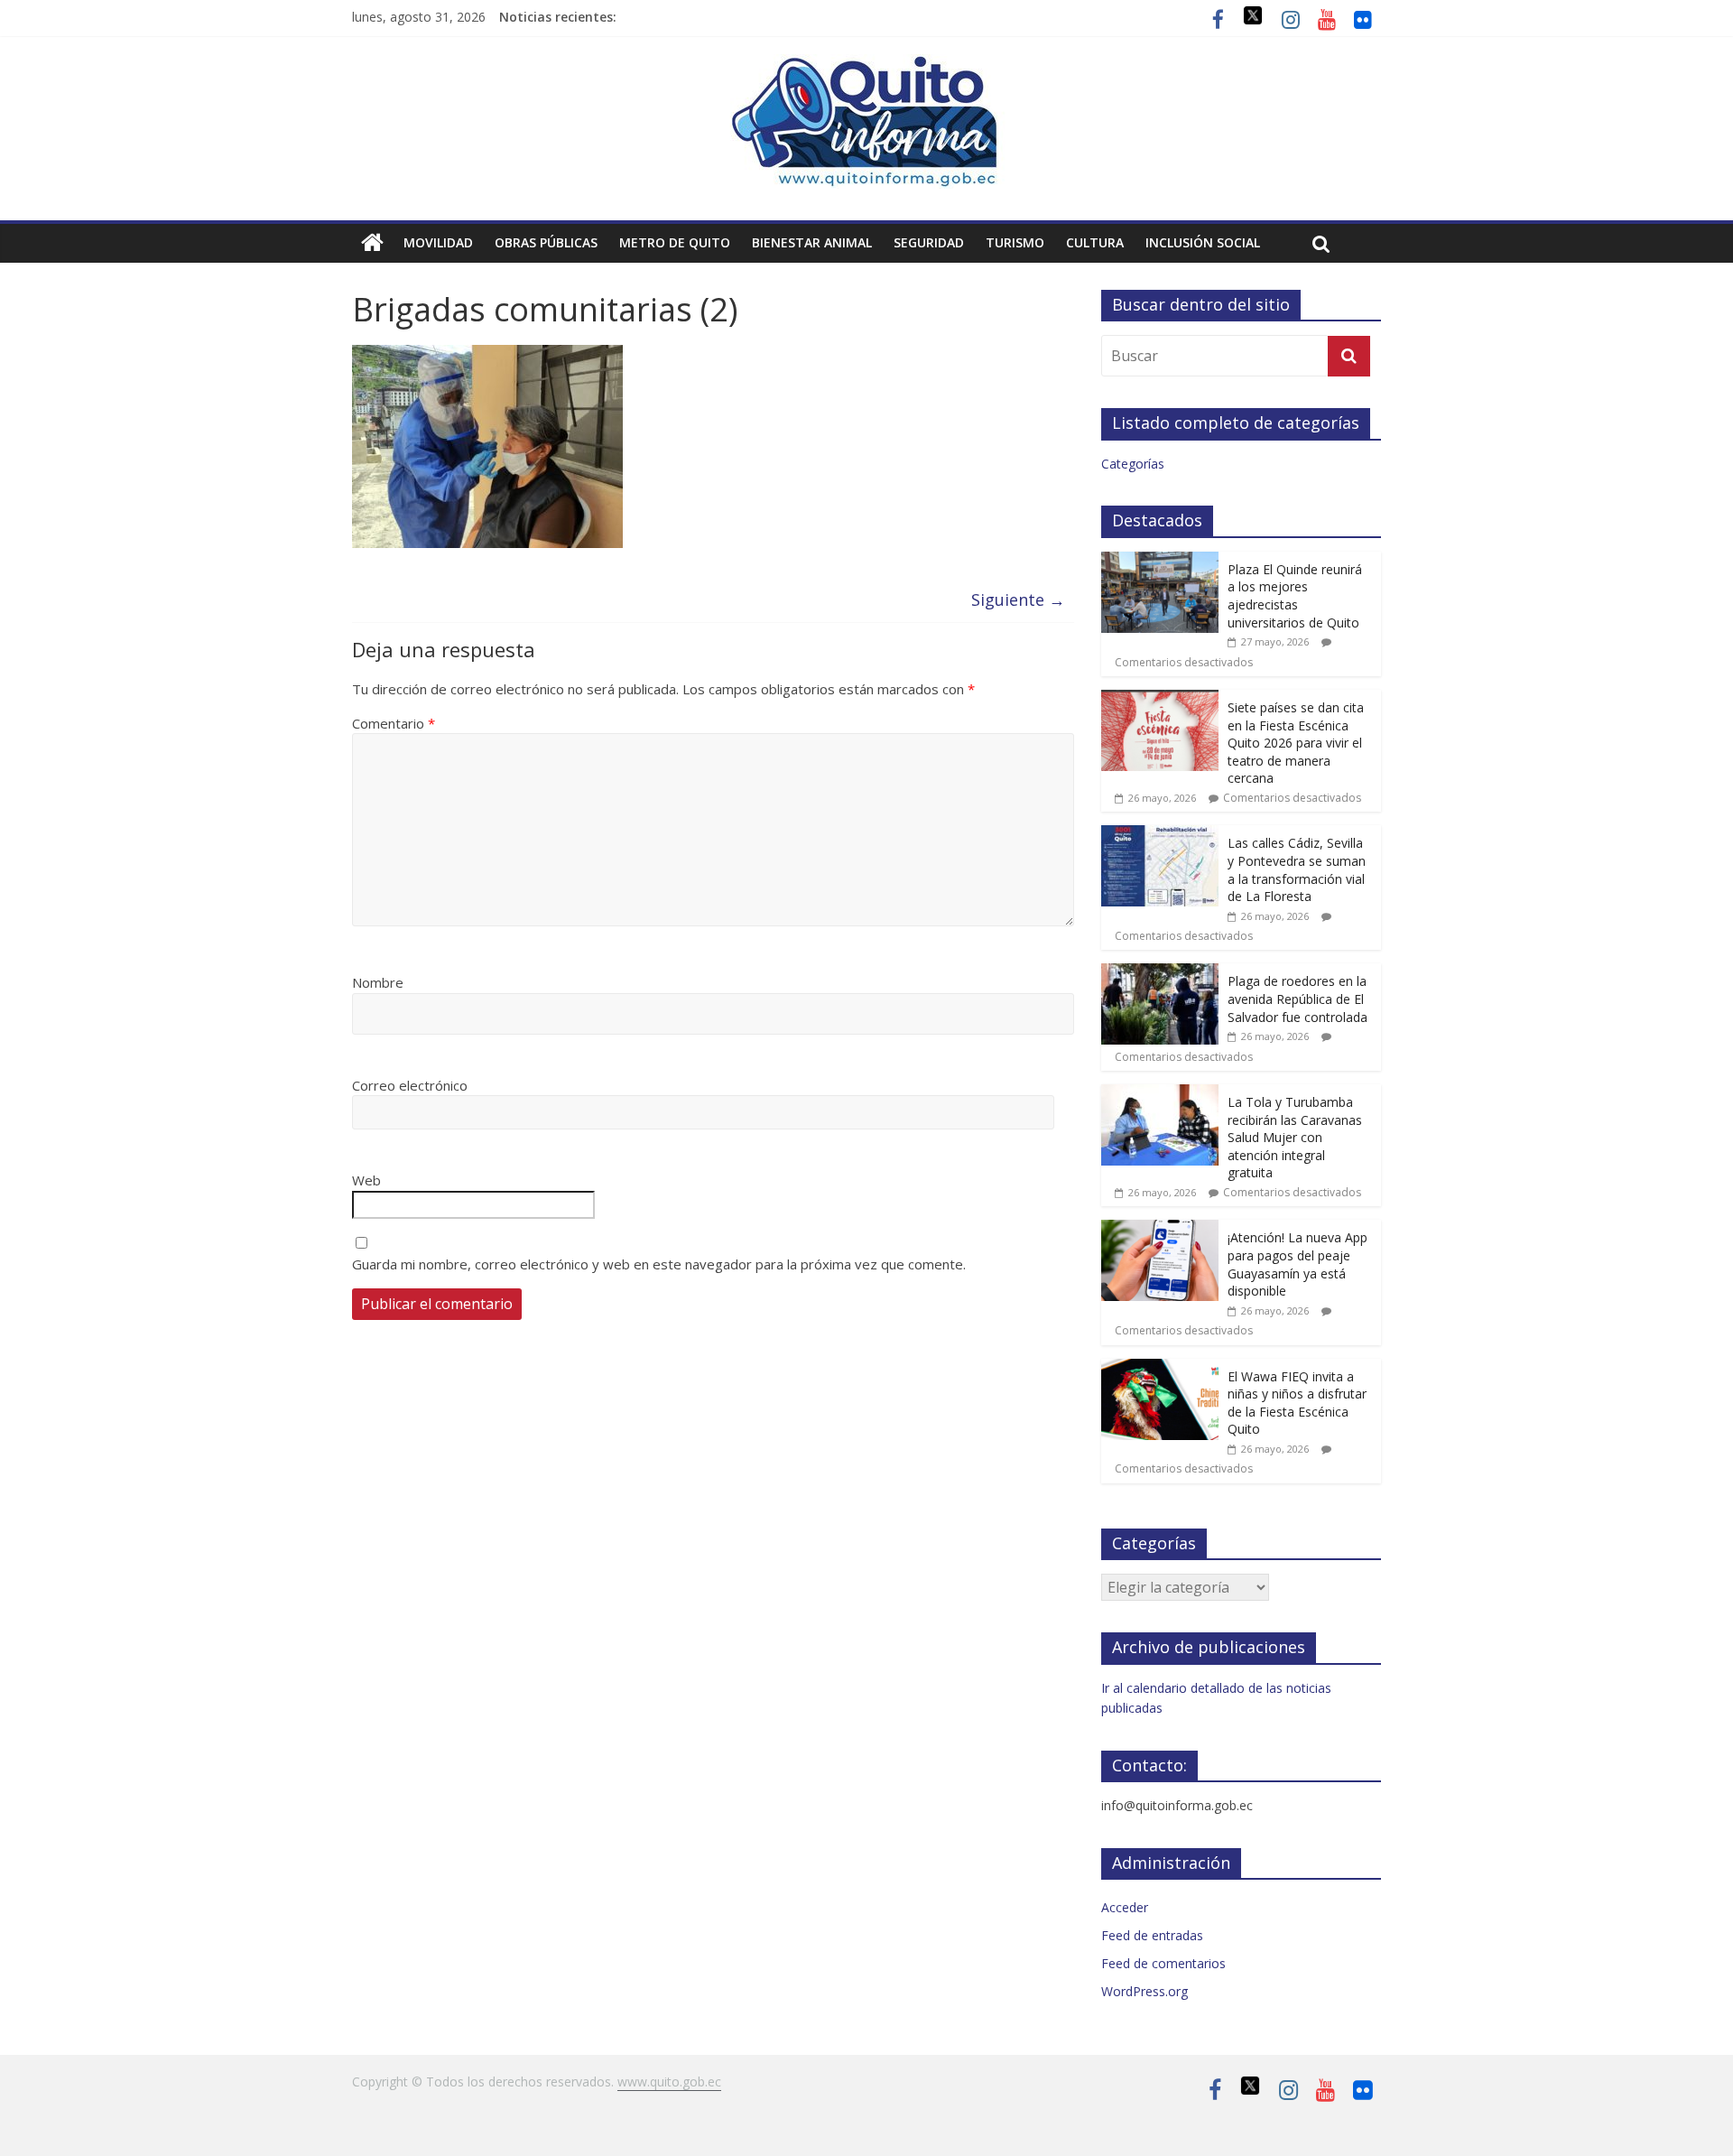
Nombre (378, 982)
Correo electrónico (410, 1085)
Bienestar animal (812, 242)
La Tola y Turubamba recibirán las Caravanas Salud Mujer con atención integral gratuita (1295, 1137)
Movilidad (438, 242)
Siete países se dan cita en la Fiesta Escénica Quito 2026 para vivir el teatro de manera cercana (1296, 743)
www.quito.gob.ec (669, 2082)
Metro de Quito (675, 242)
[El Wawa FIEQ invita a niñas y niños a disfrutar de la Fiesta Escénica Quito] (1160, 1368)
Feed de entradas (1152, 1935)
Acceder (1125, 1907)
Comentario (394, 723)
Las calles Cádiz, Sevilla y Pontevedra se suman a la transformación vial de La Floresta (1297, 869)
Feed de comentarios (1163, 1963)
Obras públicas (546, 242)
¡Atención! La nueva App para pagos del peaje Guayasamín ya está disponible (1297, 1264)
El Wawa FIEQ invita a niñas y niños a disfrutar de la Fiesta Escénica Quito (1297, 1403)
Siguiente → (1018, 599)
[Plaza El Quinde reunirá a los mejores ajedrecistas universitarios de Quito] (1160, 561)
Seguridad (929, 242)
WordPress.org (1145, 1991)
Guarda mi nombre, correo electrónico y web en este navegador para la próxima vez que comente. (659, 1264)
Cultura (1095, 242)
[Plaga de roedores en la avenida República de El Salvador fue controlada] (1160, 973)
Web (366, 1180)
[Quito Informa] (866, 65)
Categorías (1133, 464)
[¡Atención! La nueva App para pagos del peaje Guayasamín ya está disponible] (1160, 1229)
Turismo (1015, 242)
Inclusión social (1203, 242)
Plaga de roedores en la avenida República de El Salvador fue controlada (1297, 999)
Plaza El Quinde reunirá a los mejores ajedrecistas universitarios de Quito (1295, 596)
